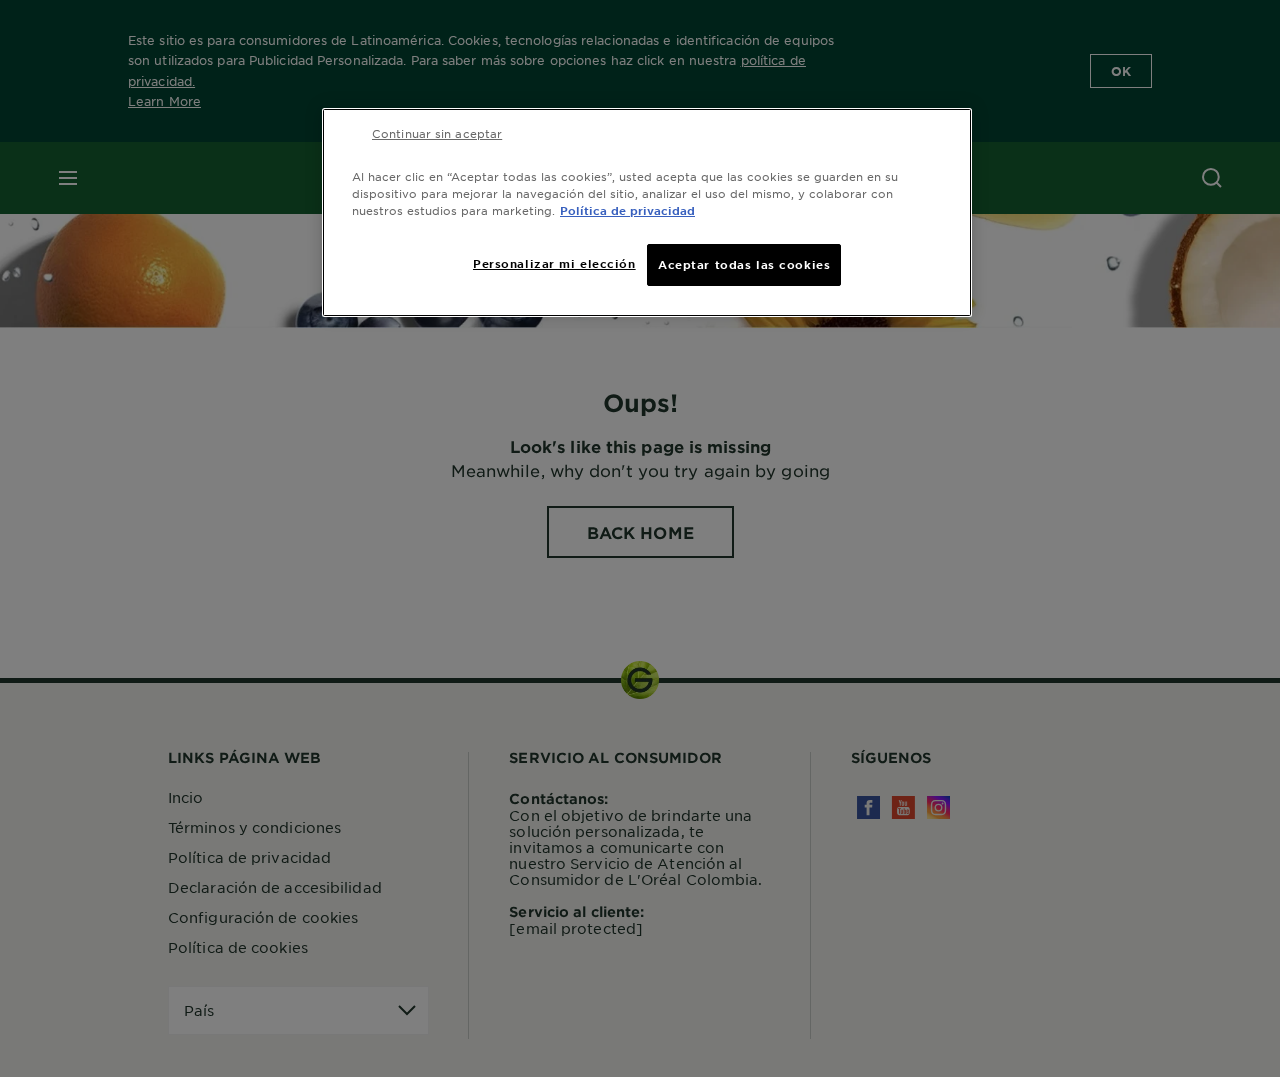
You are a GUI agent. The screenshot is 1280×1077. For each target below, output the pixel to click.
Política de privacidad (627, 210)
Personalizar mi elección (554, 263)
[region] (647, 212)
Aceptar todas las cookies (744, 264)
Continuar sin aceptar (437, 133)
